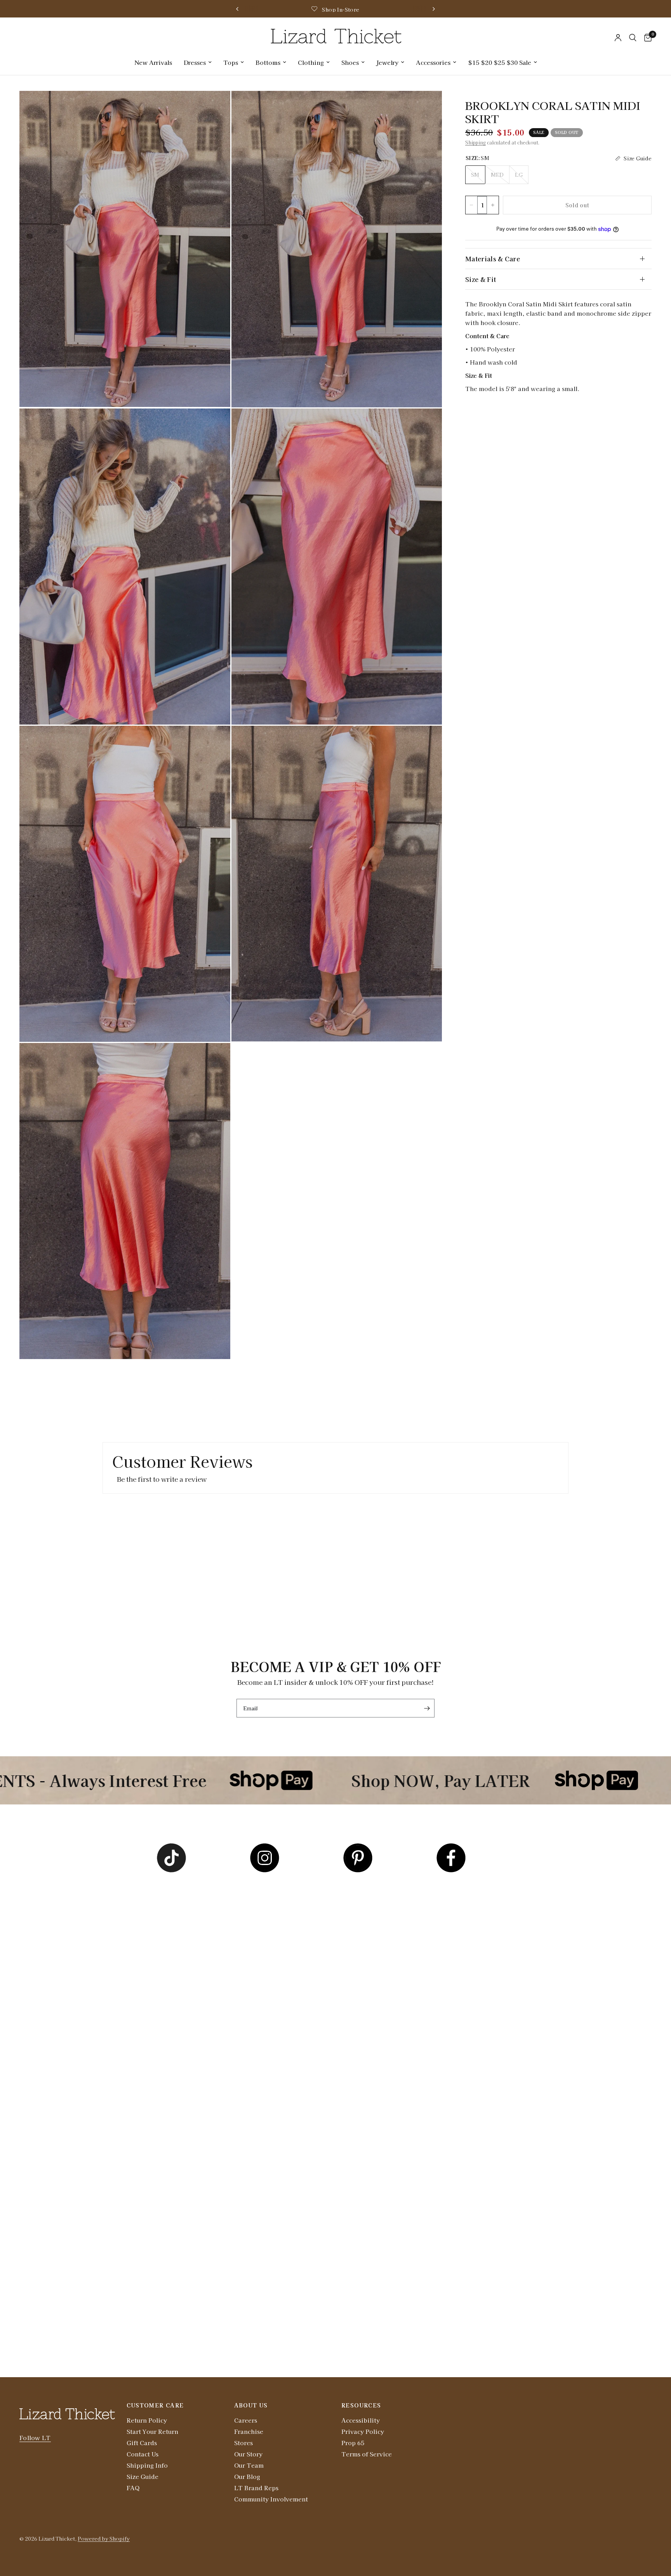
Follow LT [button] (35, 2438)
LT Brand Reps (256, 2488)
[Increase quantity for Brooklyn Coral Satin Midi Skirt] (493, 205)
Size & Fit (481, 279)
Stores (243, 2443)
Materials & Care (493, 259)
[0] (646, 38)
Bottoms (268, 62)
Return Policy (147, 2420)
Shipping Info (147, 2465)
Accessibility (361, 2420)
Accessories (433, 62)
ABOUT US (251, 2405)
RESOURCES (361, 2405)
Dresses (195, 62)
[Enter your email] (427, 1708)
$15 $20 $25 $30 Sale (500, 62)
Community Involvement (271, 2499)
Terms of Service (367, 2454)
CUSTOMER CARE (155, 2405)
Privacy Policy (363, 2431)
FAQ (133, 2488)
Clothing (311, 62)
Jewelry (387, 62)
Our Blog (247, 2476)
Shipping (475, 142)
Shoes (350, 62)
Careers (246, 2420)
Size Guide (143, 2476)
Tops (231, 62)
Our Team (249, 2465)
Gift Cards (142, 2443)
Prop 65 (353, 2443)
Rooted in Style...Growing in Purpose (409, 10)
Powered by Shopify (104, 2539)
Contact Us (143, 2454)
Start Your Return (152, 2431)
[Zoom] (214, 107)
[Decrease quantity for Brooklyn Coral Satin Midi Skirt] (471, 205)
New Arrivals (153, 62)
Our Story (248, 2454)
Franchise (249, 2431)
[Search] (633, 38)
